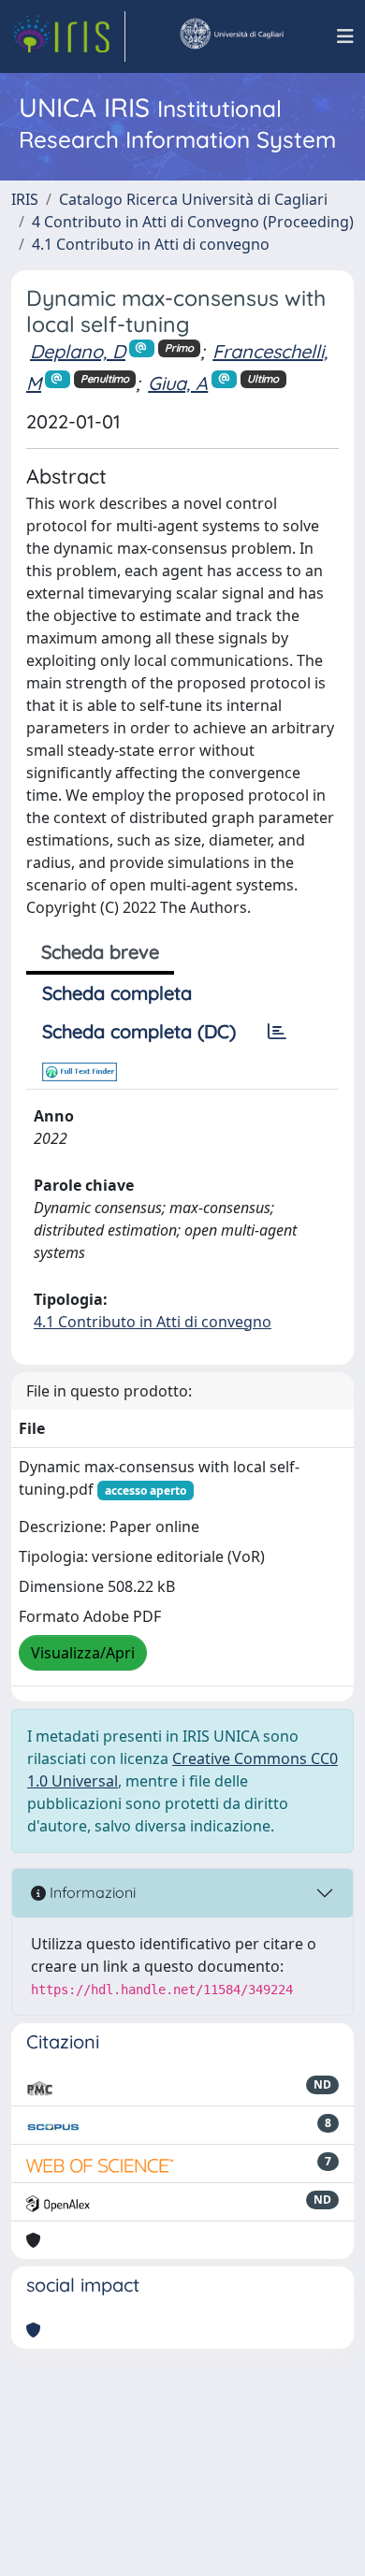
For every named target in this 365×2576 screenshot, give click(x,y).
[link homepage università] (231, 36)
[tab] (277, 1032)
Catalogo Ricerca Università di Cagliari (193, 199)
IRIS (25, 199)
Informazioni (91, 1892)
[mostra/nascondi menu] (345, 36)
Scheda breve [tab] (100, 952)
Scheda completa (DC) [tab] (139, 1031)
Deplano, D (78, 351)
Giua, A (178, 383)
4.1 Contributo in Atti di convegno (151, 244)
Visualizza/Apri (83, 1653)
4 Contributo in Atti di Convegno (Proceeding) (193, 222)
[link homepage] (68, 36)
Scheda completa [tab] (117, 993)
